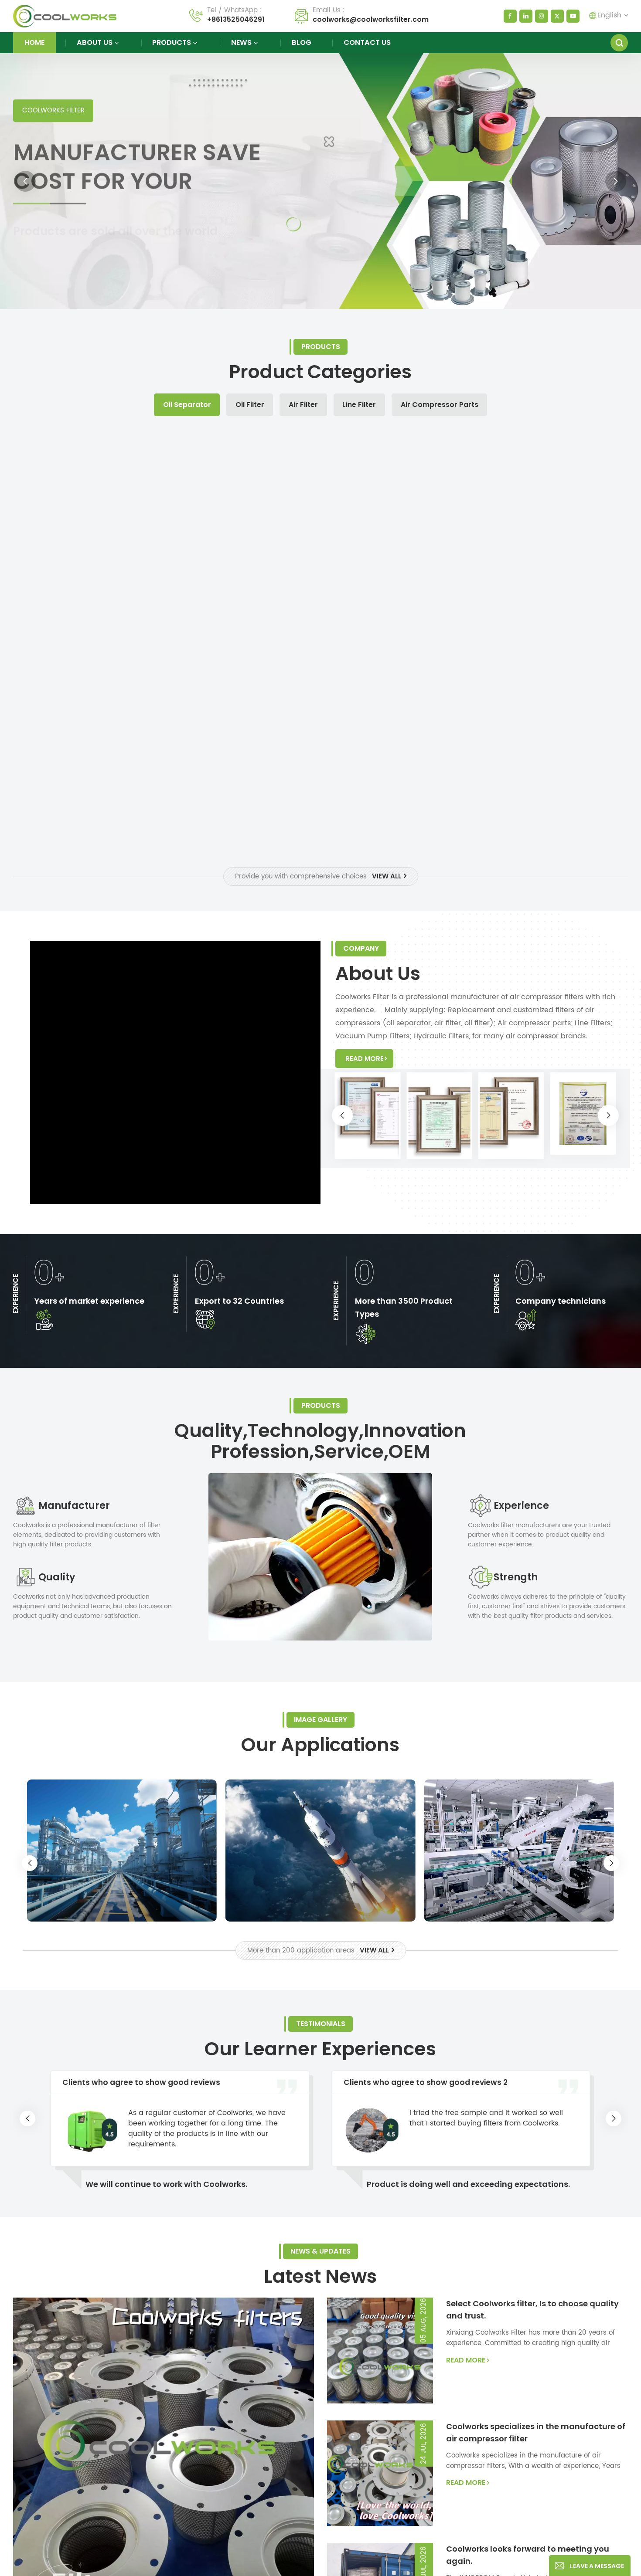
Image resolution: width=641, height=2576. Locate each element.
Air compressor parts (440, 405)
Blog (302, 42)
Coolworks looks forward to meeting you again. (528, 2555)
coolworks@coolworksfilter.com (371, 19)
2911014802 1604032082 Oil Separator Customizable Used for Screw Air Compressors (397, 799)
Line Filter (359, 405)
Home (34, 42)
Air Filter (303, 405)
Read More (42, 253)
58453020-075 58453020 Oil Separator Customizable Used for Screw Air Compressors (397, 589)
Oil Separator (187, 405)
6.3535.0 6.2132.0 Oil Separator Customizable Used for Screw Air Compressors (244, 589)
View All (387, 876)
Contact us (367, 42)
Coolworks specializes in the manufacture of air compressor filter (536, 2432)
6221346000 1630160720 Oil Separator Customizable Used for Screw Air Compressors (244, 799)
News (241, 42)
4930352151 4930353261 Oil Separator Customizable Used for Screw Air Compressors (551, 799)
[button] (25, 181)
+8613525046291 (236, 19)
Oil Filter (250, 405)
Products (172, 42)
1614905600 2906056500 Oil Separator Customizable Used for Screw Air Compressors (90, 589)
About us (95, 42)
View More (90, 615)
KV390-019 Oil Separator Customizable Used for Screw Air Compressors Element (90, 799)
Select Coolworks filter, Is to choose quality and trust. (532, 2310)
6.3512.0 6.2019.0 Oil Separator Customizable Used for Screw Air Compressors (551, 589)
